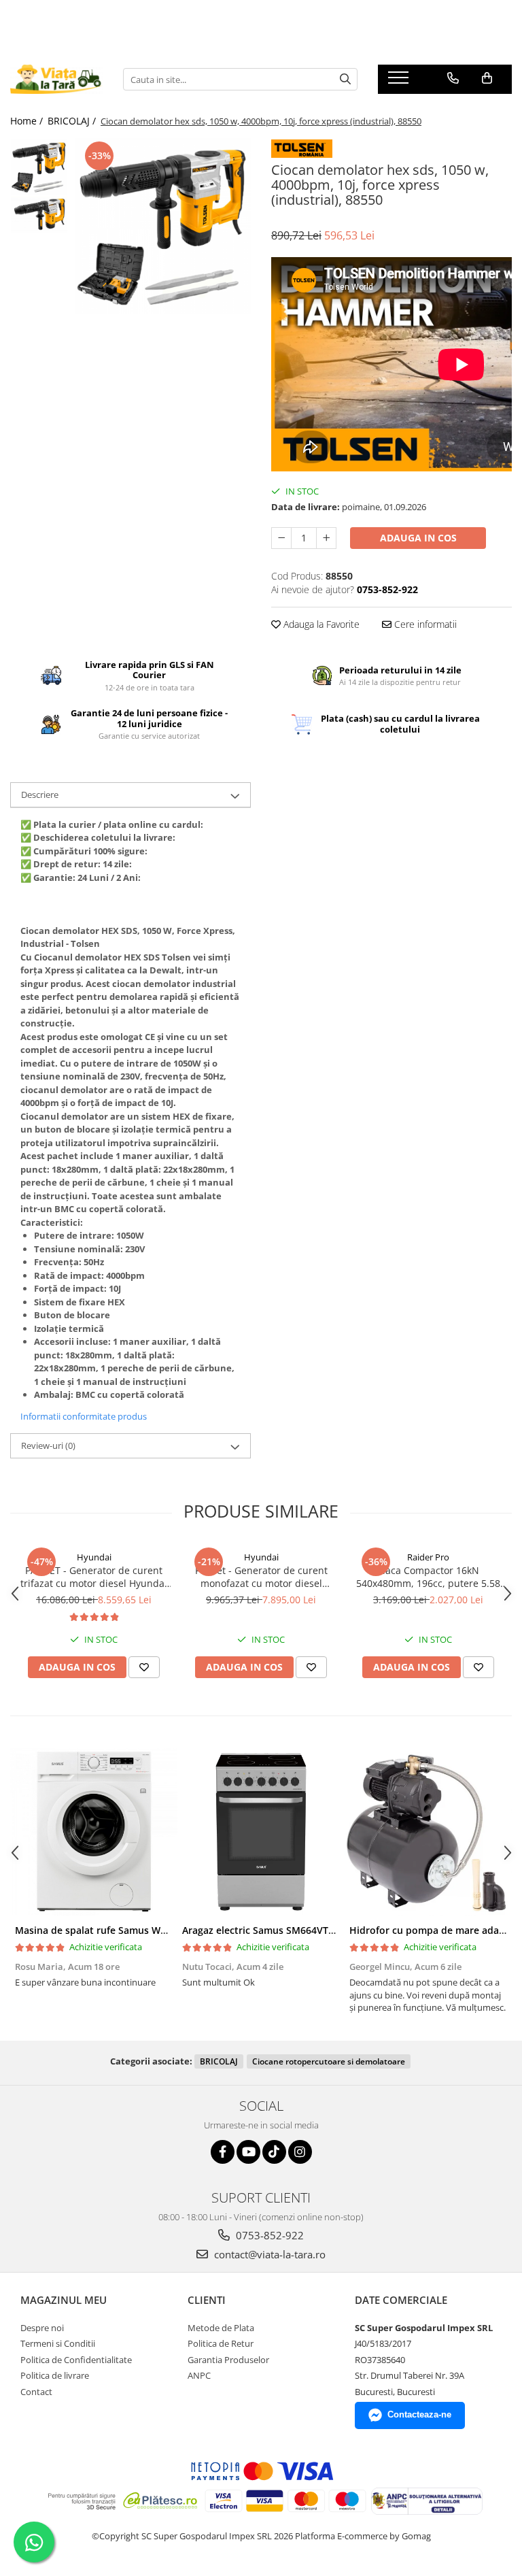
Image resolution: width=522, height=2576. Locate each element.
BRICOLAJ (219, 2061)
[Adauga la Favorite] (144, 1667)
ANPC (199, 2375)
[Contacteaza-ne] (453, 78)
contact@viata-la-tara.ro (268, 2254)
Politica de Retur (221, 2343)
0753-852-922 (268, 2235)
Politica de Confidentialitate (76, 2360)
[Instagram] (300, 2152)
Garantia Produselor (228, 2360)
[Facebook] (223, 2152)
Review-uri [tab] (48, 1445)
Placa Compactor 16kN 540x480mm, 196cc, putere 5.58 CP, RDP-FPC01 (428, 1577)
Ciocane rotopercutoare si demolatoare (329, 2061)
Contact (36, 2392)
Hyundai (94, 1557)
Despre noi (42, 2328)
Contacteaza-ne (419, 2414)
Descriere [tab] (40, 794)
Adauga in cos (418, 538)
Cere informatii (424, 624)
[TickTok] (274, 2152)
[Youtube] (248, 2152)
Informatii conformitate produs (84, 1416)
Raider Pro (428, 1557)
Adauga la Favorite (320, 624)
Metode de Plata (221, 2328)
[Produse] (400, 82)
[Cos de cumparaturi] (487, 78)
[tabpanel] (163, 226)
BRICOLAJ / (73, 121)
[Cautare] (345, 79)
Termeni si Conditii (58, 2343)
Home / (28, 121)
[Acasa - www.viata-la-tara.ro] (56, 79)
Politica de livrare (55, 2375)
